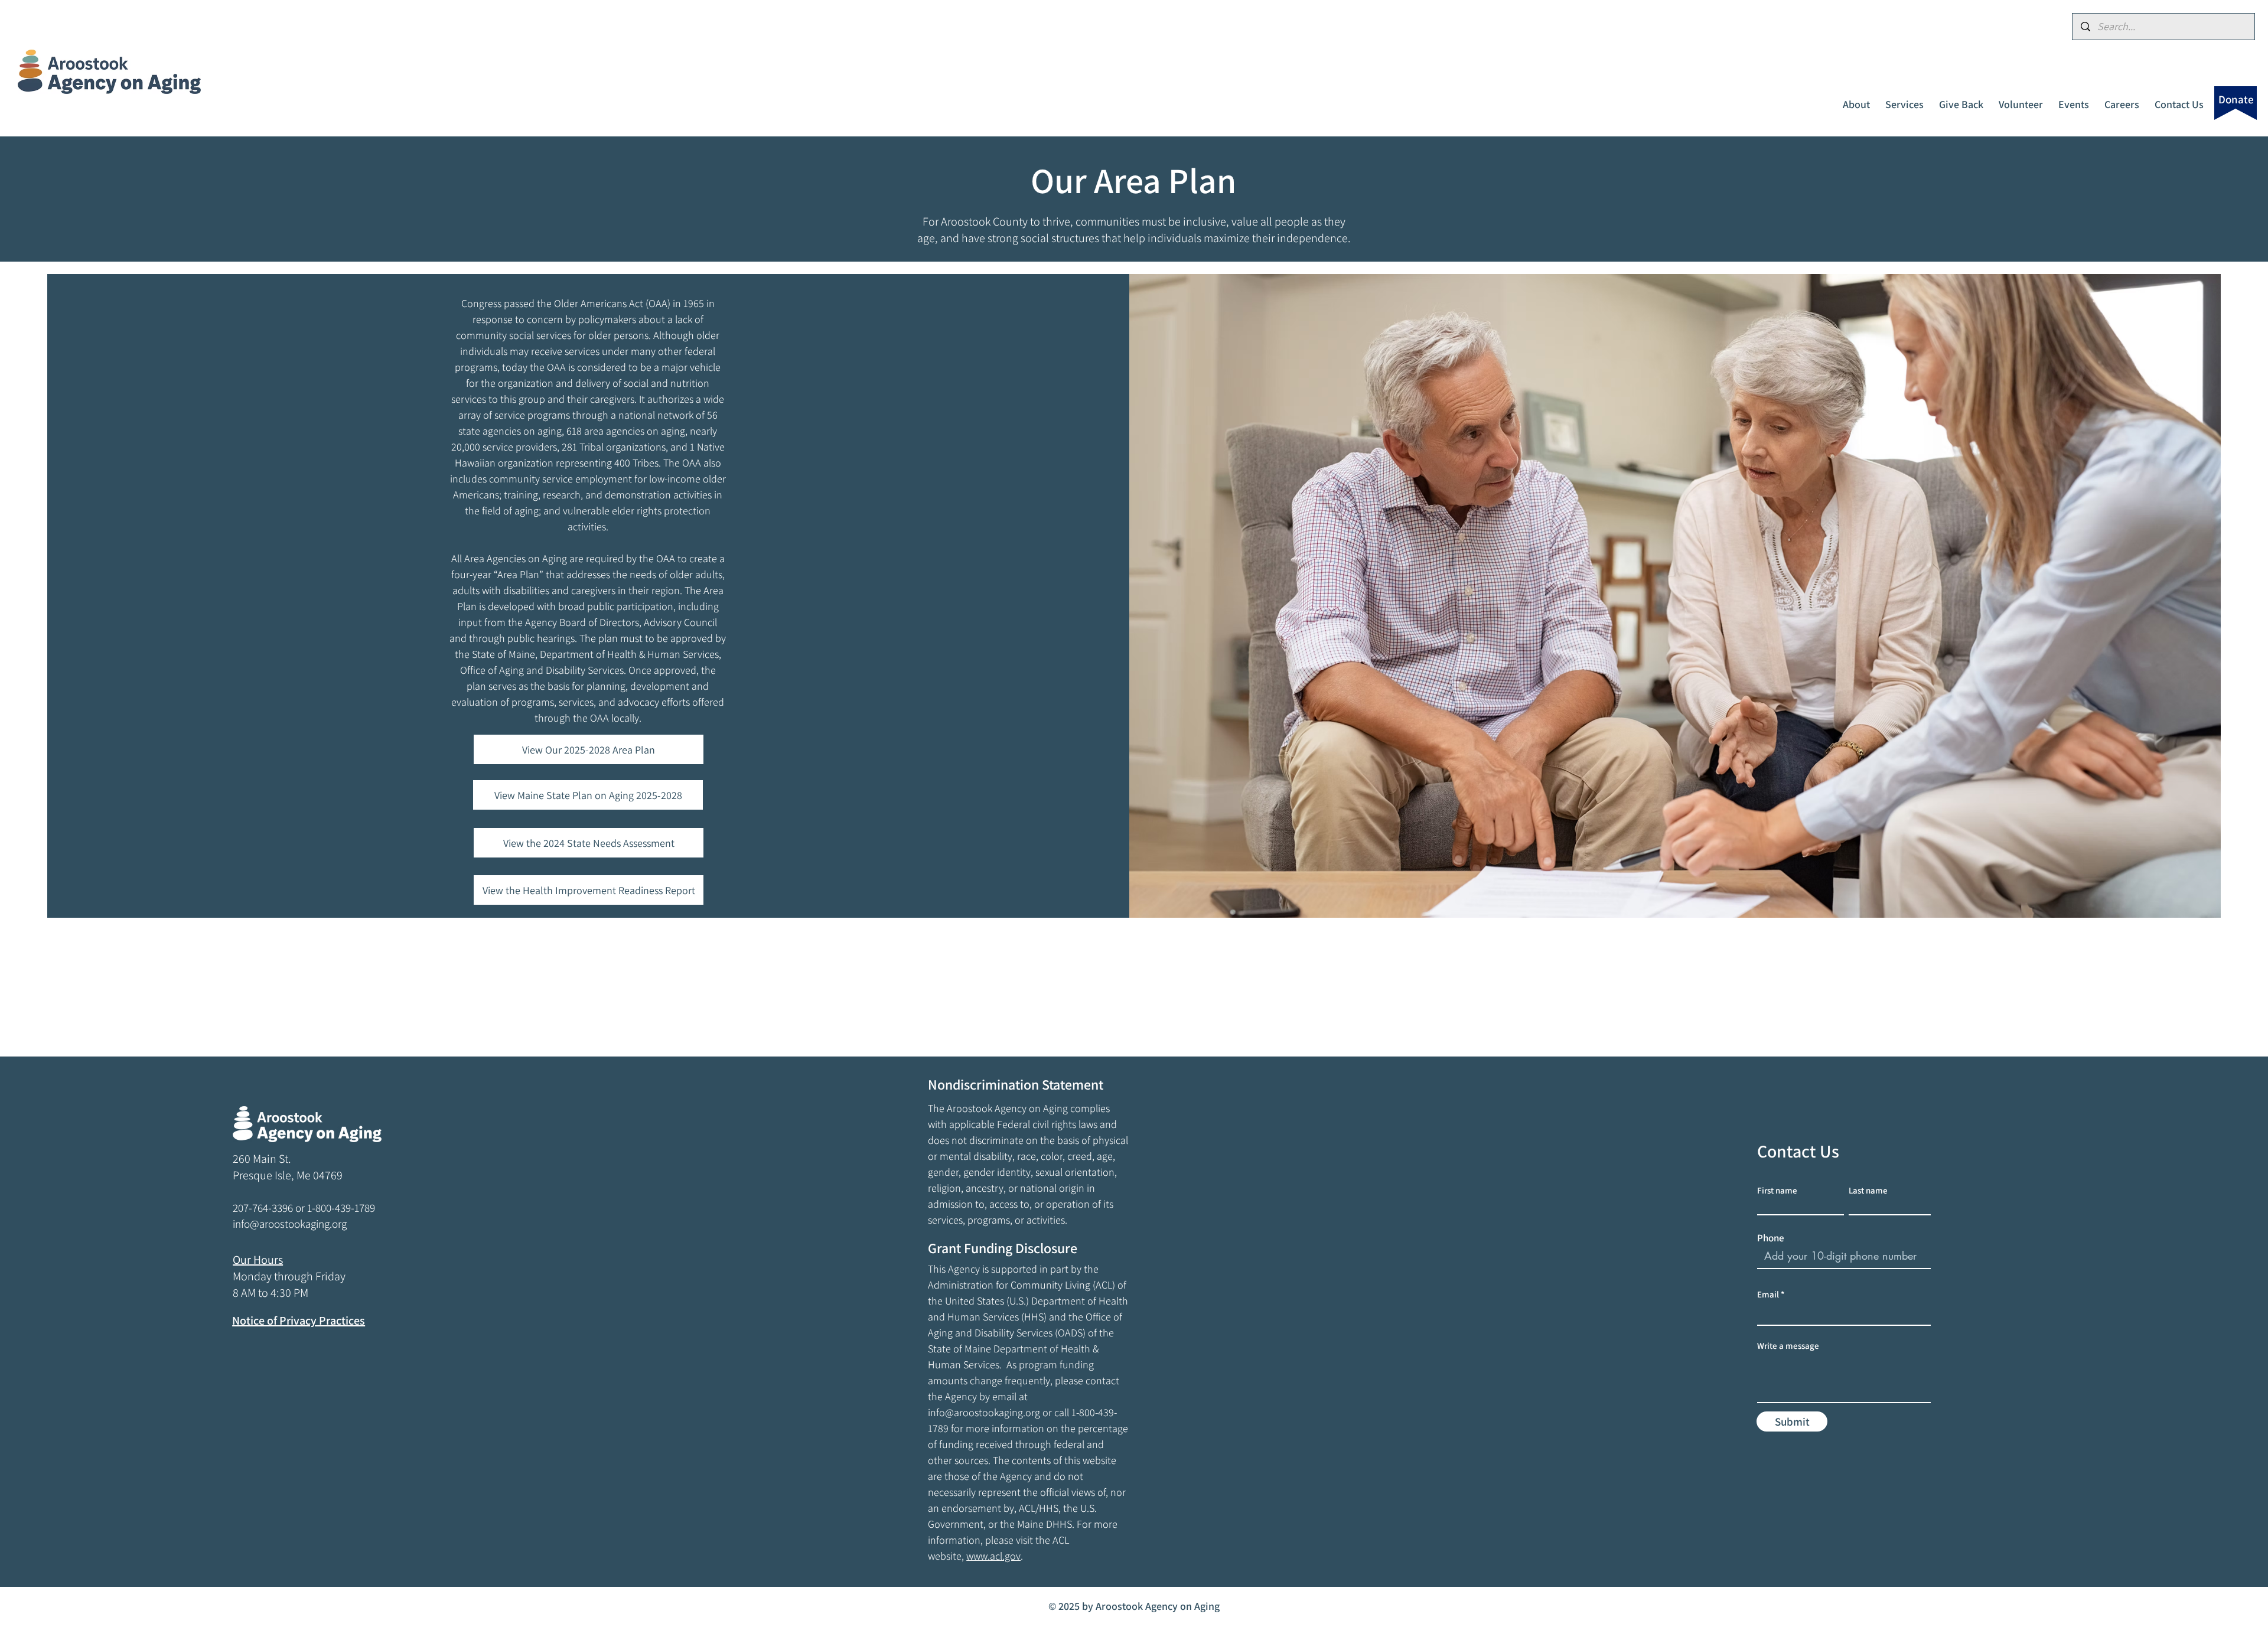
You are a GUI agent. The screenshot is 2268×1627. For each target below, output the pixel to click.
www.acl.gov (993, 1556)
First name (1777, 1190)
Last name (1868, 1190)
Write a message (1788, 1346)
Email (1768, 1294)
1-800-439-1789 (341, 1208)
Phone (1771, 1238)
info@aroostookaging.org (984, 1412)
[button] (1856, 99)
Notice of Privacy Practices (299, 1320)
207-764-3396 (263, 1208)
